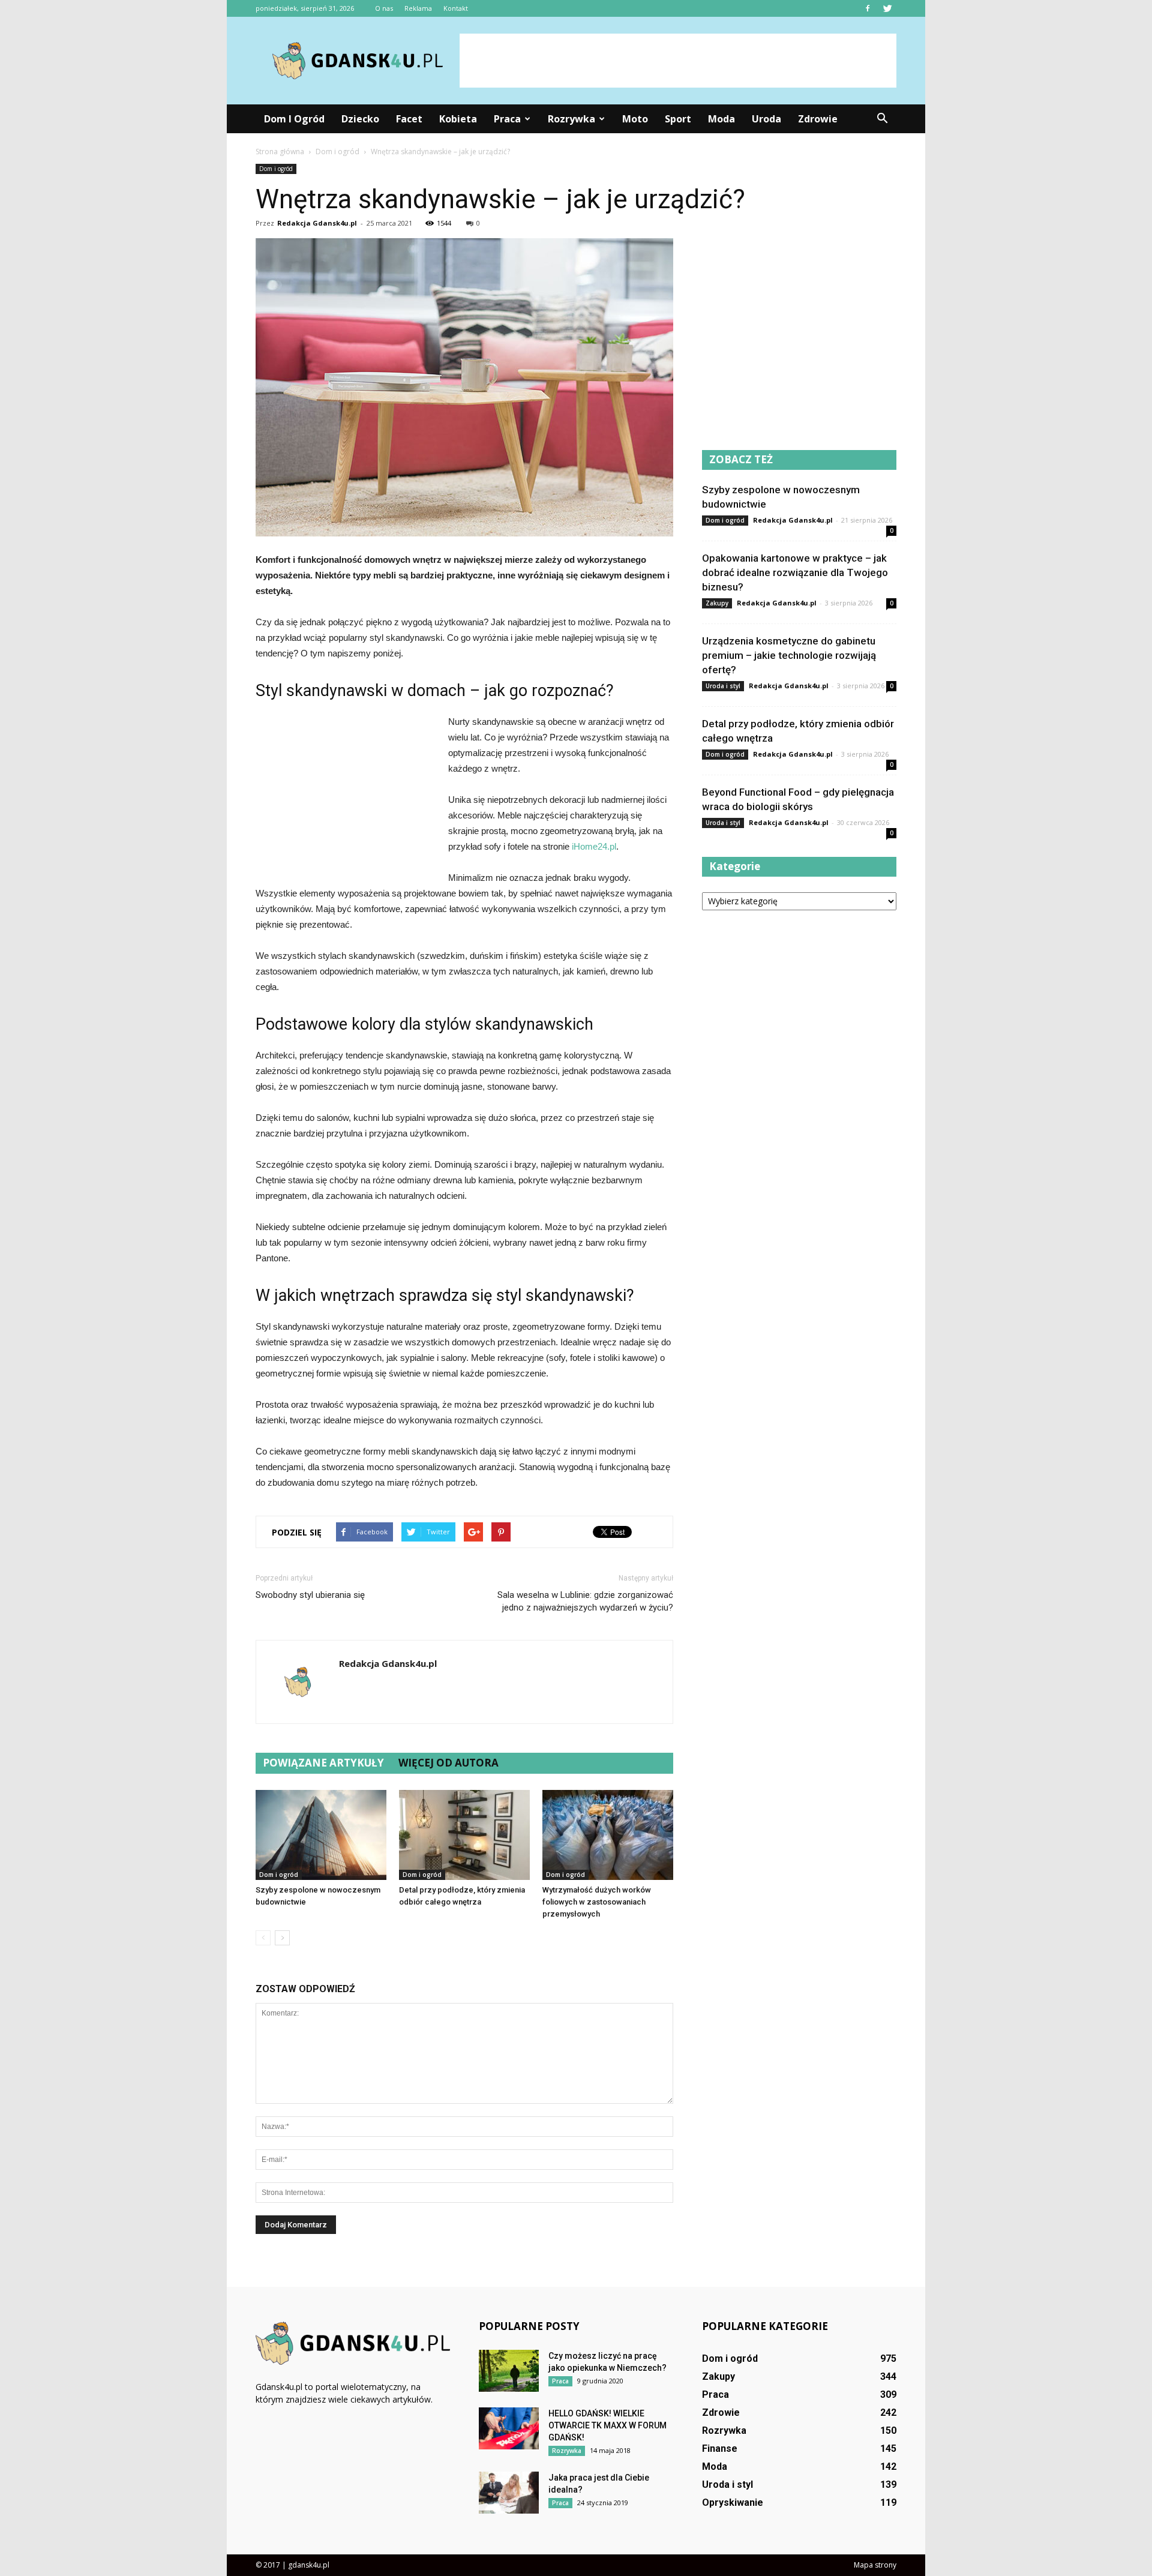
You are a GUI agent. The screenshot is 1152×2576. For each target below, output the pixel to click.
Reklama (418, 8)
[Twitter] (887, 8)
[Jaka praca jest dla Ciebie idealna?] (509, 2493)
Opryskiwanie (733, 2502)
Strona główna (280, 152)
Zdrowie (818, 119)
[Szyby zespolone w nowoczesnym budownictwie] (321, 1835)
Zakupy (717, 603)
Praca (507, 119)
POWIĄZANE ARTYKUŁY (323, 1763)
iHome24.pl (594, 846)
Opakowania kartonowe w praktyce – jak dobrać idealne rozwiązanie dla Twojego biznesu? (795, 572)
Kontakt (456, 8)
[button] (882, 119)
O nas (384, 8)
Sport (678, 119)
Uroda (766, 119)
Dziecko (360, 119)
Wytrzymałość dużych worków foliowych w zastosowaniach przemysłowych (597, 1902)
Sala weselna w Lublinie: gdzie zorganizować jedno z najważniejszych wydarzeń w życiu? (585, 1601)
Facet (409, 119)
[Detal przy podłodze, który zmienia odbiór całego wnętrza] (464, 1835)
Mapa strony (875, 2565)
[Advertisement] (678, 61)
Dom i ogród (294, 119)
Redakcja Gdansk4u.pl (317, 223)
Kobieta (458, 119)
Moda (721, 119)
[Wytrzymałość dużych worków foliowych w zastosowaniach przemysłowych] (608, 1835)
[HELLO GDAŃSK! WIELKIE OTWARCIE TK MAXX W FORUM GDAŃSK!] (509, 2428)
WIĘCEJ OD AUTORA (448, 1763)
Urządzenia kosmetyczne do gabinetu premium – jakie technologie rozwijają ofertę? (789, 655)
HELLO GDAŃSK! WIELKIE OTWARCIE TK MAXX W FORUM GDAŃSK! (607, 2425)
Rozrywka (571, 119)
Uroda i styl (723, 686)
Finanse (720, 2448)
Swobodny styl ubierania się (310, 1595)
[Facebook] (868, 8)
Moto (635, 119)
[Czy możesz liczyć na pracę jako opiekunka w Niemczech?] (509, 2371)
